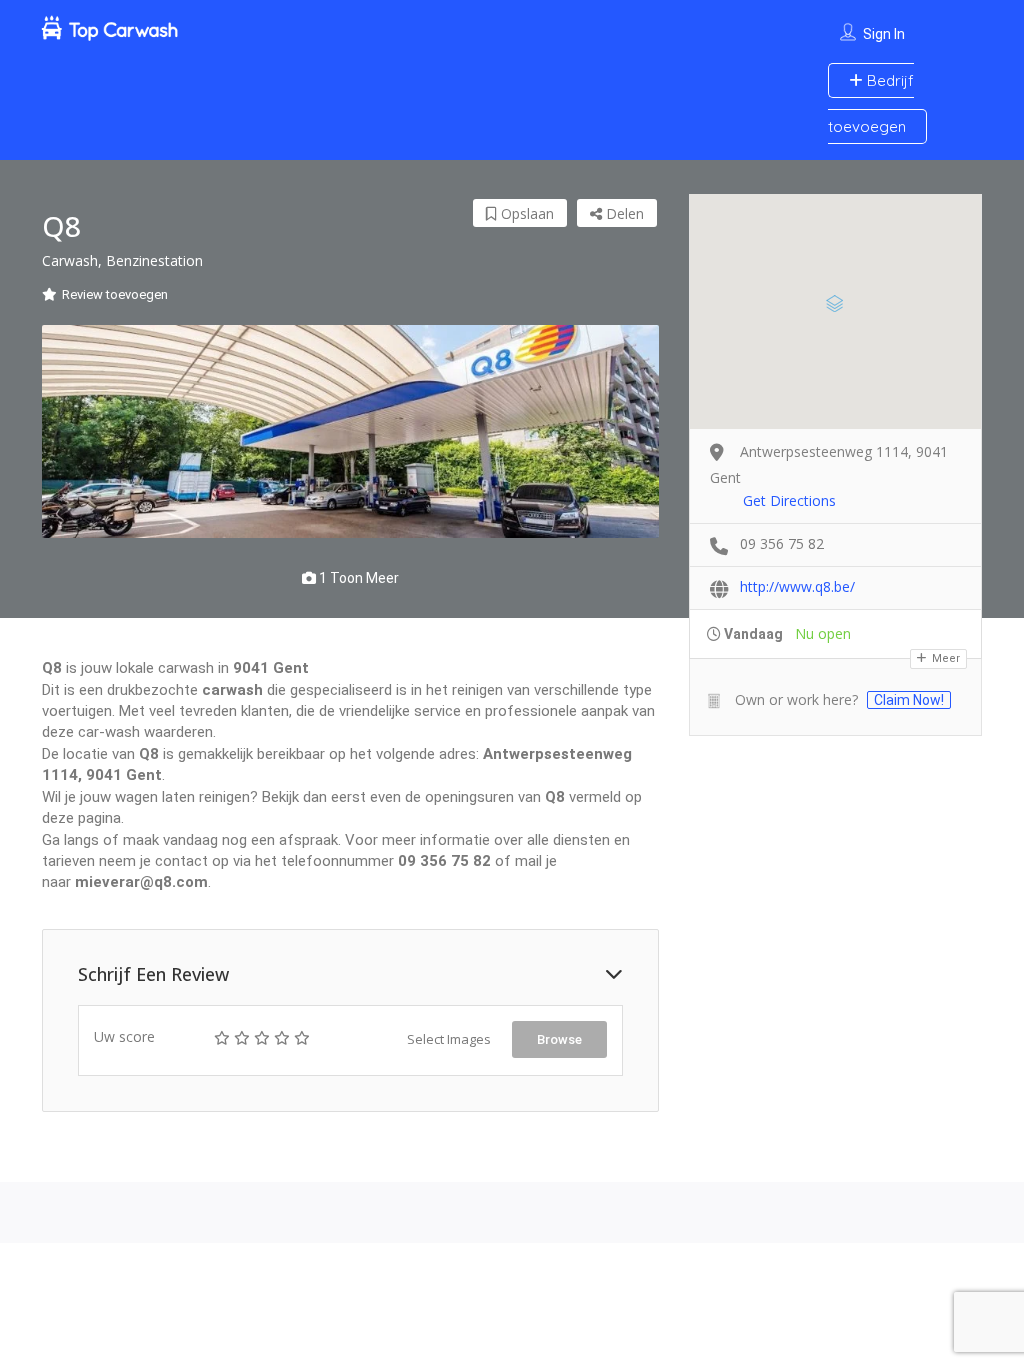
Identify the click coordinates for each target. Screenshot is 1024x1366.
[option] (350, 432)
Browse (559, 1039)
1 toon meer (357, 578)
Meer (944, 658)
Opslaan (525, 213)
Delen (623, 213)
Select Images (449, 1039)
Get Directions (789, 500)
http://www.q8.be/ (797, 586)
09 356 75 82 (782, 543)
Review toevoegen (115, 294)
